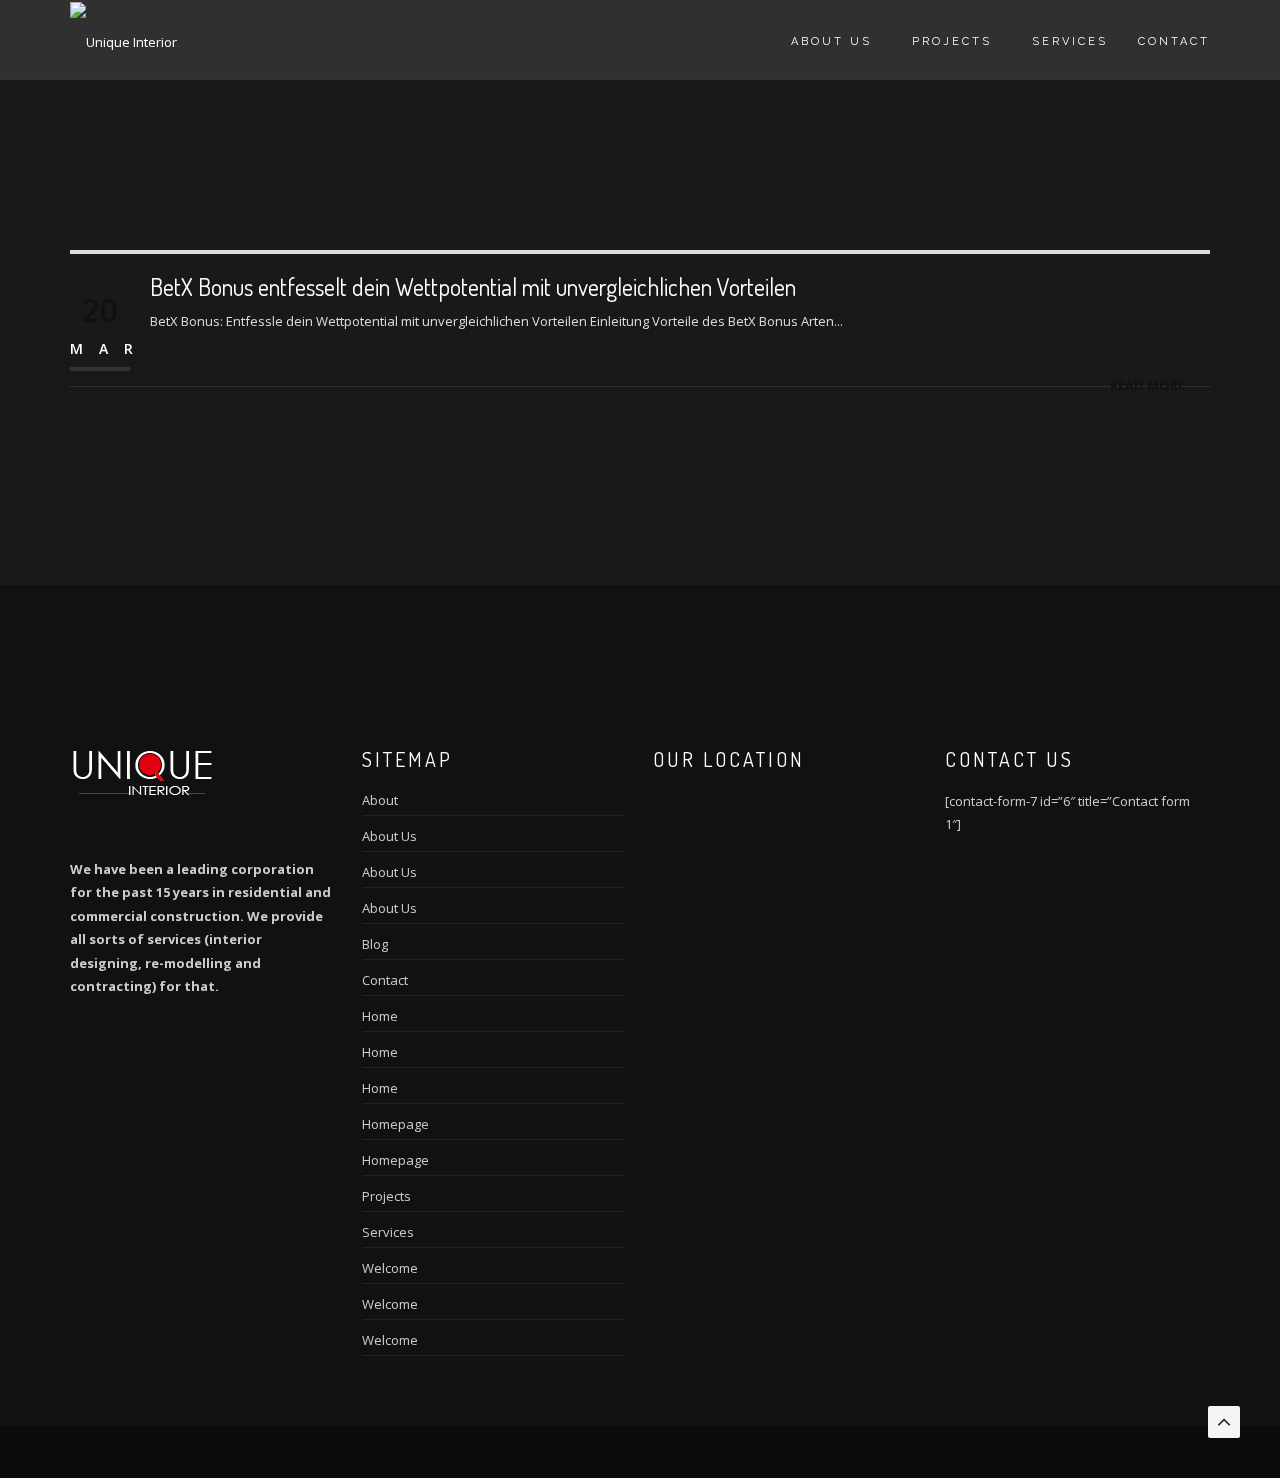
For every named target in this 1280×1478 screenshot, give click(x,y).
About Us (831, 41)
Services (1070, 41)
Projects (952, 41)
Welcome (390, 1268)
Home (380, 1016)
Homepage (395, 1124)
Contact (1174, 41)
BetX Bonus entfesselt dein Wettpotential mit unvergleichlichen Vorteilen (473, 286)
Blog (375, 944)
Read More (1147, 385)
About (380, 800)
